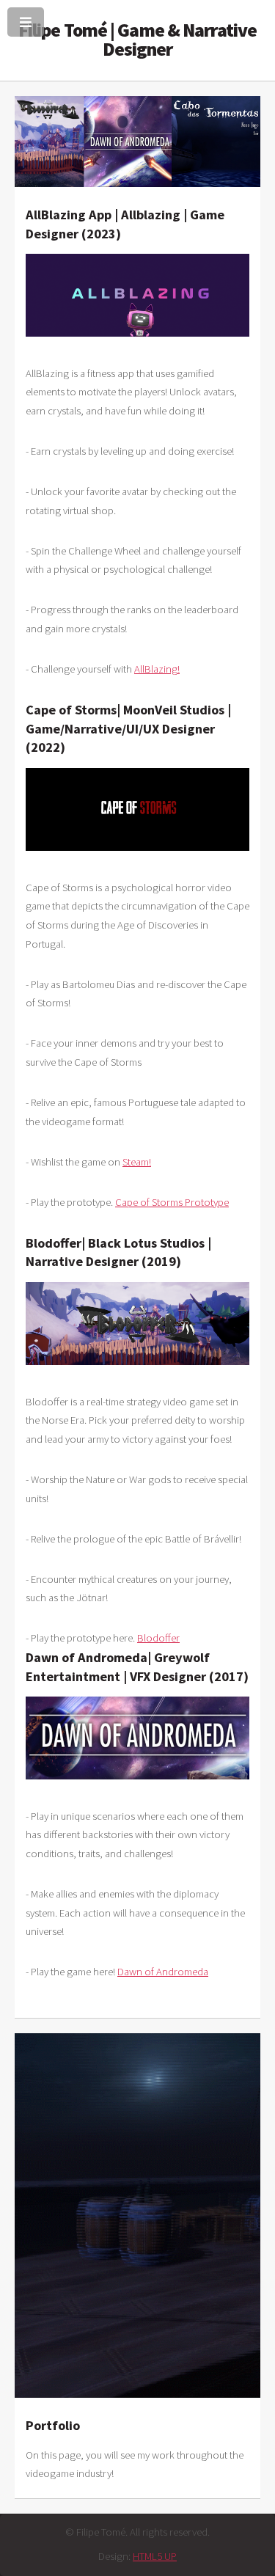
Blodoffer (158, 1638)
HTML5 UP (155, 2556)
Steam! (137, 1162)
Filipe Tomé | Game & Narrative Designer (137, 40)
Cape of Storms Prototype (172, 1202)
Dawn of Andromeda (163, 1972)
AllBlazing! (157, 669)
